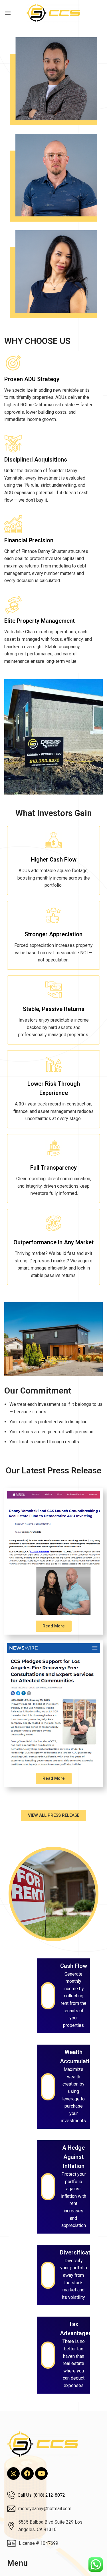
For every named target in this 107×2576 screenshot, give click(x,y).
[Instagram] (13, 2473)
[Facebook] (27, 2473)
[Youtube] (41, 2473)
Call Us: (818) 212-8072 (41, 2495)
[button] (8, 13)
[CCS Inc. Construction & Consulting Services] (54, 13)
